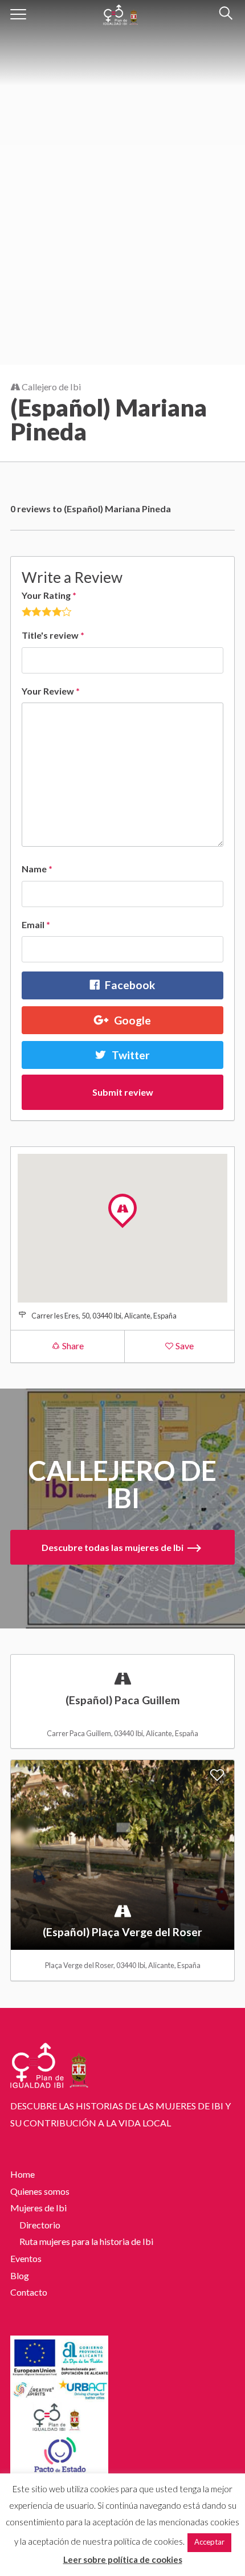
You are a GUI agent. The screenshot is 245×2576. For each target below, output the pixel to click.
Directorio (40, 2225)
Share (72, 1346)
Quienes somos (40, 2191)
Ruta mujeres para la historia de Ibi (86, 2241)
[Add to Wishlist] (217, 1669)
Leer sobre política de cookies (123, 2559)
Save (184, 1346)
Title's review (53, 635)
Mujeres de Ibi (38, 2208)
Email (36, 924)
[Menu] (19, 14)
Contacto (29, 2292)
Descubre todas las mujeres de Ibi (113, 1547)
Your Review (51, 691)
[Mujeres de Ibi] (121, 12)
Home (23, 2174)
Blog (20, 2275)
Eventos (26, 2258)
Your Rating (49, 595)
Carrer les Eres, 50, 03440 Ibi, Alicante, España (104, 1316)
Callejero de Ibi (50, 387)
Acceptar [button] (209, 2542)
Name (37, 869)
